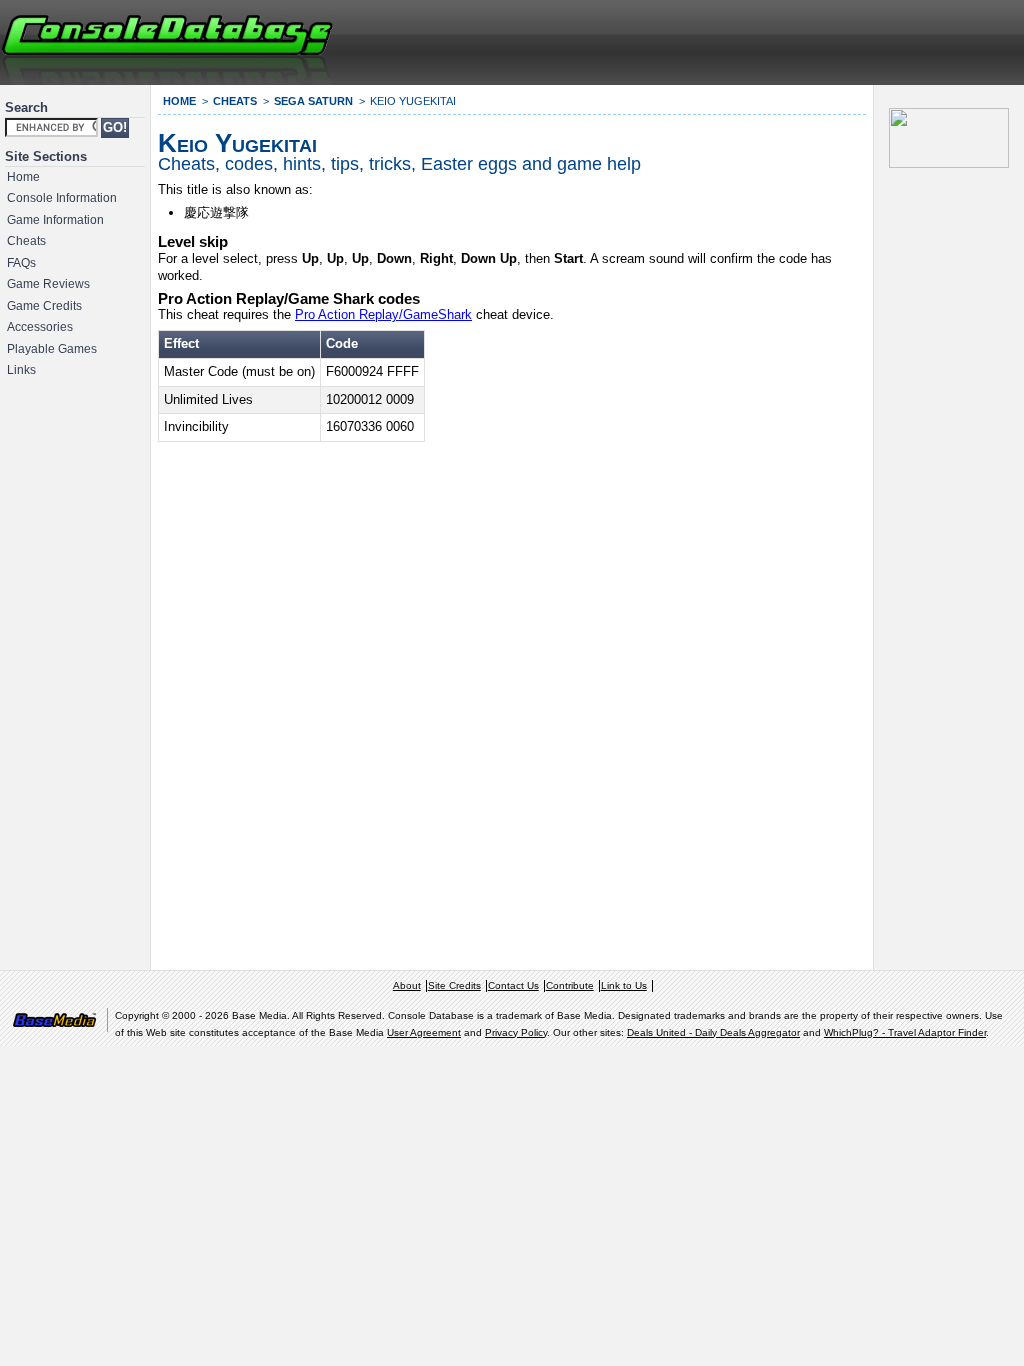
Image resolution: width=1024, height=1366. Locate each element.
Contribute (570, 985)
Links (21, 370)
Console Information (62, 198)
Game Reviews (48, 284)
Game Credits (44, 306)
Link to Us (624, 985)
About (407, 985)
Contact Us (513, 985)
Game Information (55, 220)
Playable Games (52, 349)
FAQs (21, 263)
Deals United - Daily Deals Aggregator (713, 1032)
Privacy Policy (516, 1032)
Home (23, 177)
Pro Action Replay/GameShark (383, 314)
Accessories (40, 327)
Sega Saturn (313, 101)
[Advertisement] (780, 40)
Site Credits (454, 985)
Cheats (26, 241)
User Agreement (424, 1032)
